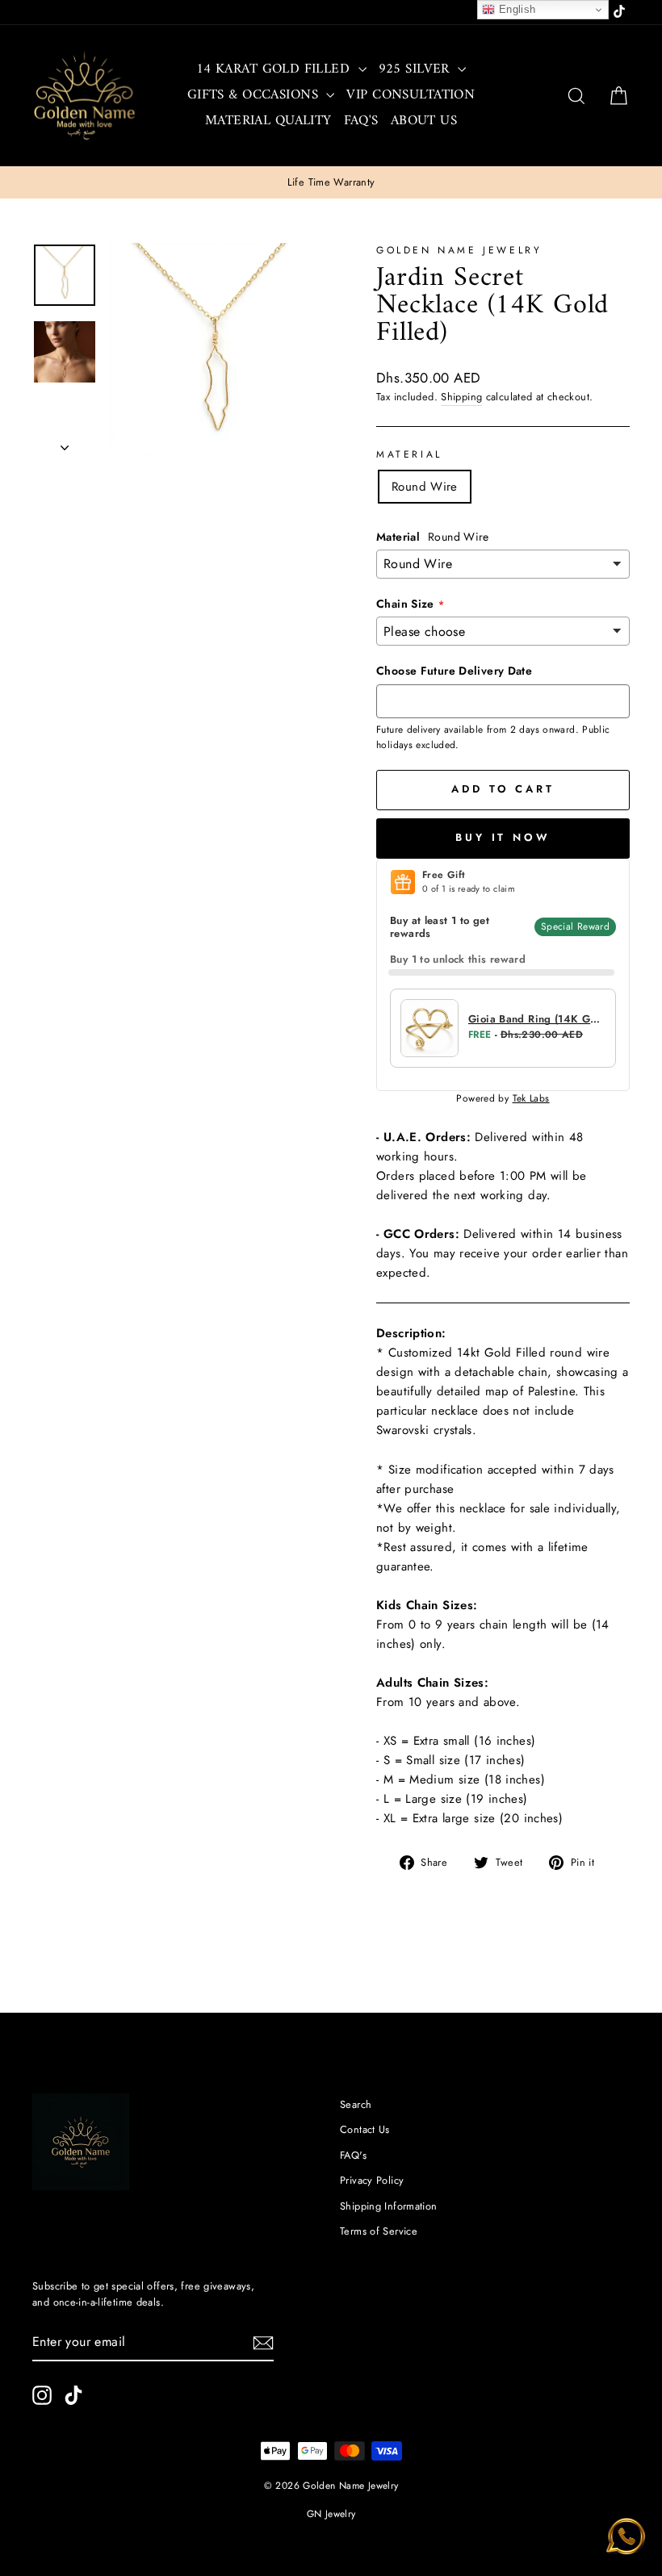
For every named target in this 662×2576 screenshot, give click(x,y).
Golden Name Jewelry (459, 250)
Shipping (461, 397)
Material (409, 454)
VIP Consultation (411, 95)
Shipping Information (389, 2206)
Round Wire (425, 487)
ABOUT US (424, 121)
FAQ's (361, 121)
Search (356, 2104)
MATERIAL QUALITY (268, 121)
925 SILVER (417, 69)
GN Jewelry (331, 2514)
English (515, 9)
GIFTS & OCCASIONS (255, 95)
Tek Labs (531, 1098)
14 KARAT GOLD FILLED (275, 69)
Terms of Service (379, 2231)
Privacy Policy (372, 2180)
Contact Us (365, 2129)
